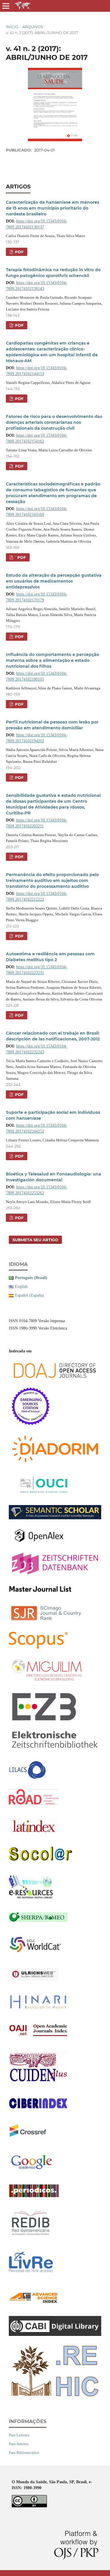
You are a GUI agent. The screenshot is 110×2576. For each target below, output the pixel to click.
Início (12, 27)
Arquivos (33, 27)
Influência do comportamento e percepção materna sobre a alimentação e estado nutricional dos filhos (53, 660)
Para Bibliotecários (24, 2453)
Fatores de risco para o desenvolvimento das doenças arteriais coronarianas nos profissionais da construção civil (54, 422)
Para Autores (19, 2444)
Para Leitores (19, 2435)
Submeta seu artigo (35, 1240)
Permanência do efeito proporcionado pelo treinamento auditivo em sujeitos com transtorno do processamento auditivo (52, 880)
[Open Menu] (6, 6)
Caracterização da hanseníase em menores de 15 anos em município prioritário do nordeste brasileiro (53, 208)
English (21, 1287)
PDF (19, 252)
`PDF (20, 557)
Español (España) (29, 1295)
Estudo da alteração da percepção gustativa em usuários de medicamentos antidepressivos (54, 581)
